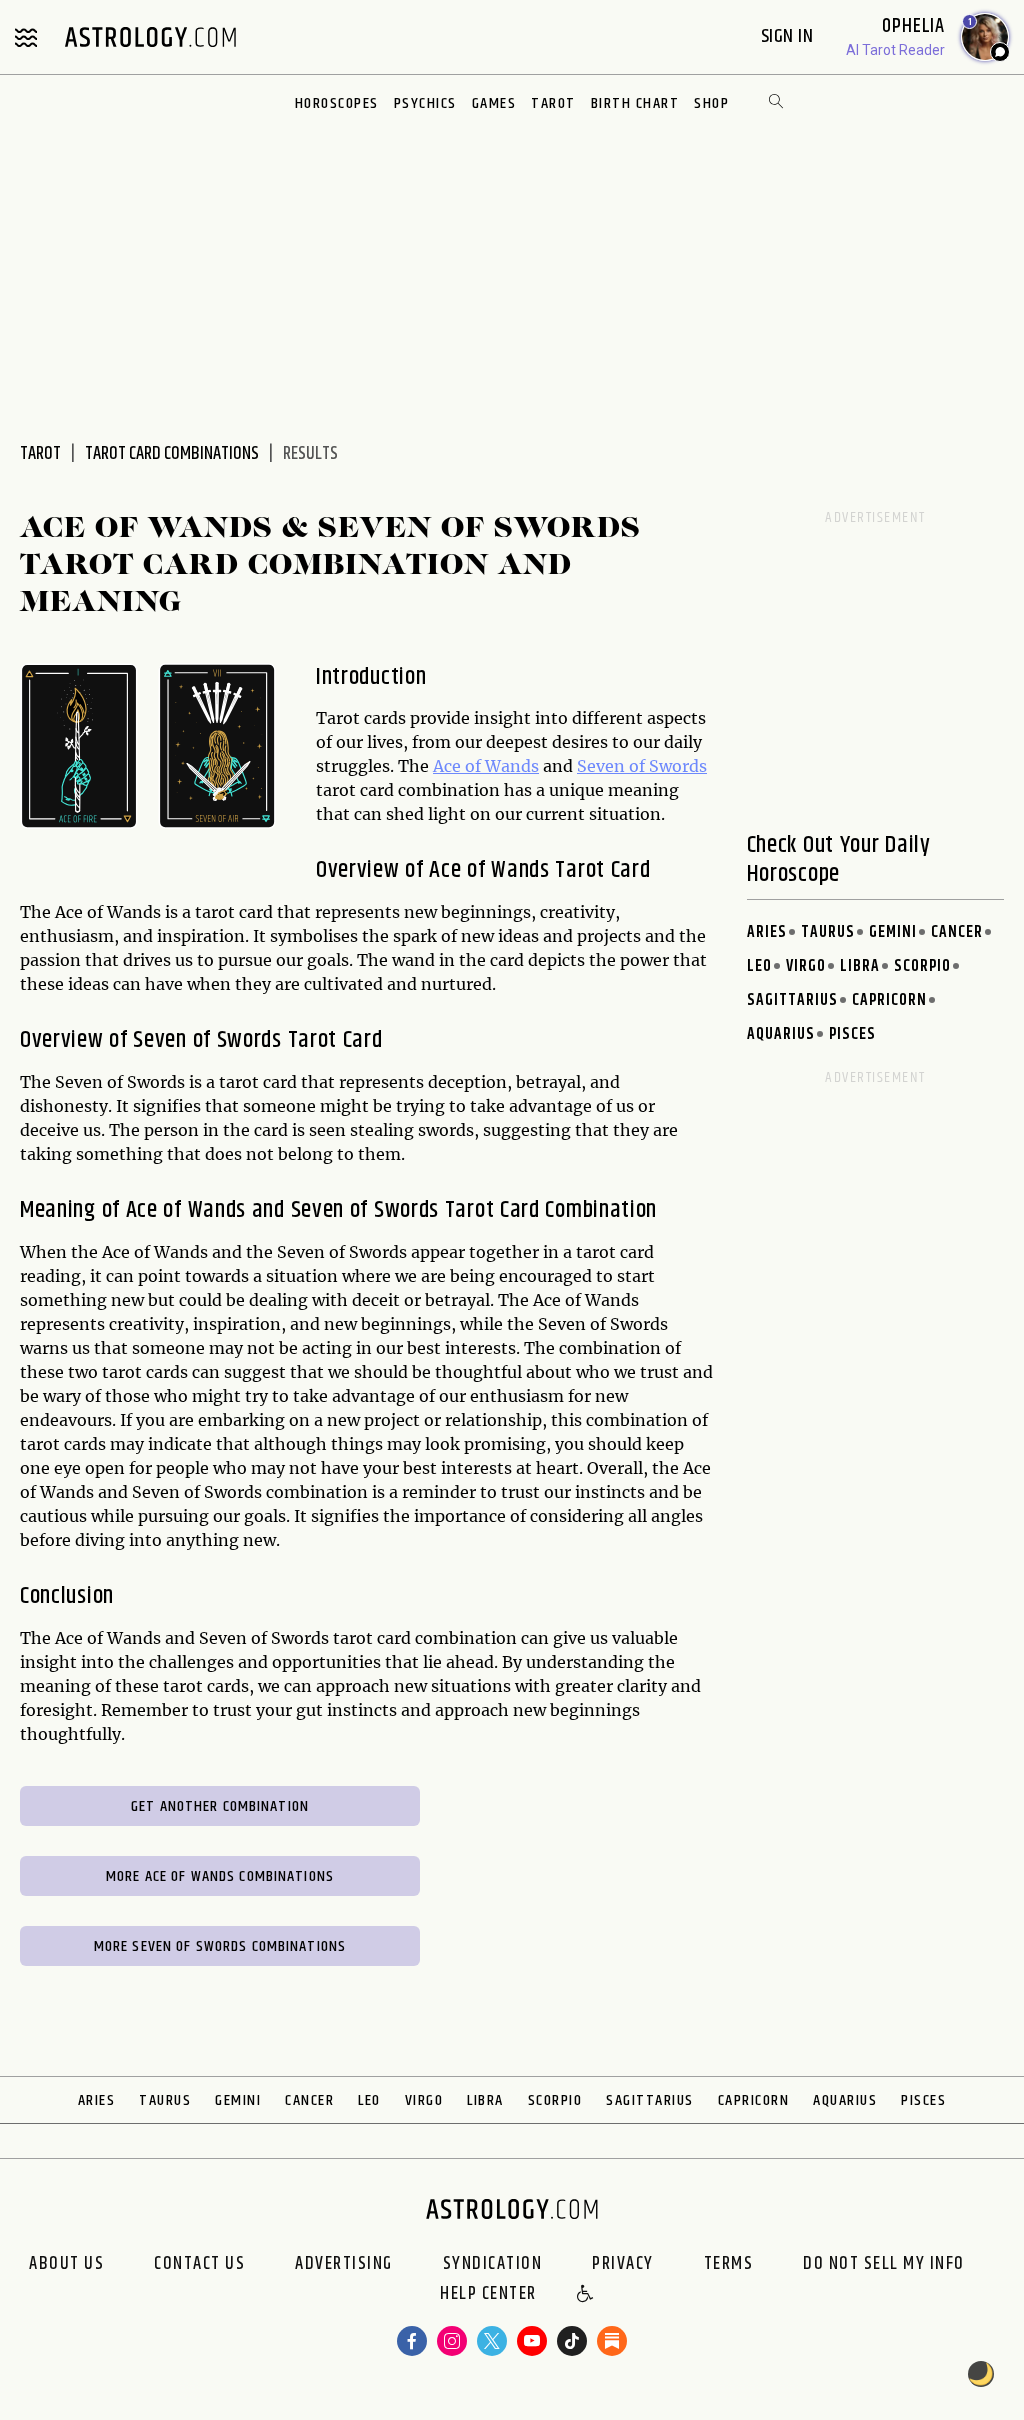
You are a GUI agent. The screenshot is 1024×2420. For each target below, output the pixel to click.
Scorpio (922, 966)
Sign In (789, 36)
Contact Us (199, 2264)
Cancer (957, 932)
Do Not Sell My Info (884, 2264)
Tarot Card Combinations (172, 454)
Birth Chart (635, 103)
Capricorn (889, 1000)
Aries (767, 932)
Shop (711, 103)
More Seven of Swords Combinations (220, 1946)
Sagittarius (792, 1000)
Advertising (344, 2264)
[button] (586, 2295)
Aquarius (781, 1034)
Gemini (893, 932)
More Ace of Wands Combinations (220, 1876)
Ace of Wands (486, 766)
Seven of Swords (642, 766)
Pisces (852, 1034)
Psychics (425, 103)
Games (494, 103)
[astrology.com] (150, 37)
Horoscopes (337, 103)
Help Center (488, 2295)
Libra (860, 966)
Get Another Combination (220, 1806)
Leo (759, 966)
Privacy (623, 2264)
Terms (729, 2264)
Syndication (493, 2264)
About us (66, 2264)
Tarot (553, 103)
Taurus (828, 932)
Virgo (806, 966)
